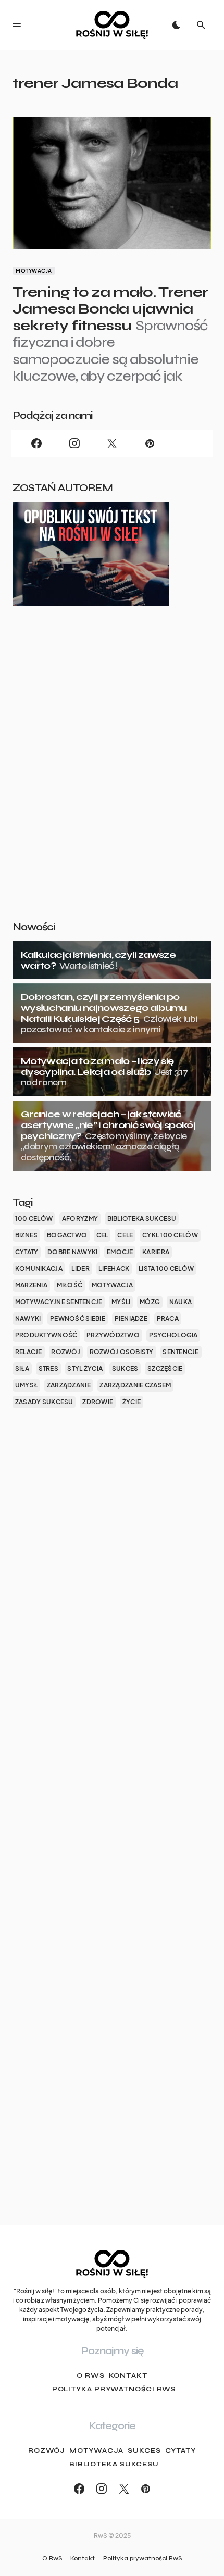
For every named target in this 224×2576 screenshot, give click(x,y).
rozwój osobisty (122, 1352)
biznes (27, 1235)
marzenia (31, 1285)
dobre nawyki (72, 1252)
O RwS (91, 2375)
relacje (29, 1352)
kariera (156, 1252)
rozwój (66, 1352)
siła (22, 1368)
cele (125, 1235)
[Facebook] (36, 443)
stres (48, 1368)
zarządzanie (69, 1385)
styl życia (85, 1368)
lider (80, 1268)
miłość (70, 1285)
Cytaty (181, 2450)
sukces (125, 1368)
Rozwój (47, 2450)
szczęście (165, 1368)
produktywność (46, 1335)
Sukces (144, 2450)
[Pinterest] (150, 443)
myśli (121, 1302)
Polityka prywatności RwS (114, 2389)
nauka (181, 1302)
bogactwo (67, 1235)
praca (168, 1318)
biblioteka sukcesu (142, 1218)
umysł (26, 1385)
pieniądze (131, 1318)
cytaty (27, 1252)
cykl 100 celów (170, 1235)
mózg (150, 1302)
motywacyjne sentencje (59, 1302)
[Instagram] (74, 443)
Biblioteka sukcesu (114, 2464)
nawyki (28, 1318)
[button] (17, 25)
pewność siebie (78, 1318)
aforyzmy (80, 1218)
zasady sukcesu (44, 1402)
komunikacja (39, 1268)
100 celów (34, 1218)
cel (102, 1235)
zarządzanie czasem (135, 1385)
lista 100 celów (166, 1268)
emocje (120, 1252)
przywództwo (113, 1335)
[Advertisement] (112, 780)
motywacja (112, 1285)
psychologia (173, 1335)
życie (132, 1402)
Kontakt (128, 2375)
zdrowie (98, 1402)
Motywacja (34, 271)
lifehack (114, 1268)
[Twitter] (112, 443)
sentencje (181, 1352)
